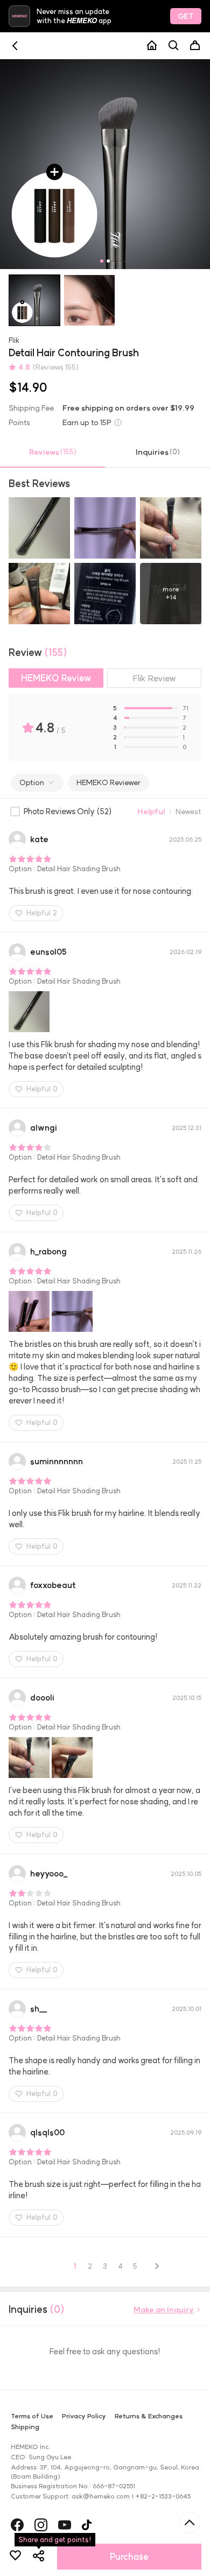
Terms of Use (32, 2416)
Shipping (25, 2427)
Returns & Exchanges (149, 2416)
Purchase (129, 2557)
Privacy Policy (84, 2416)
